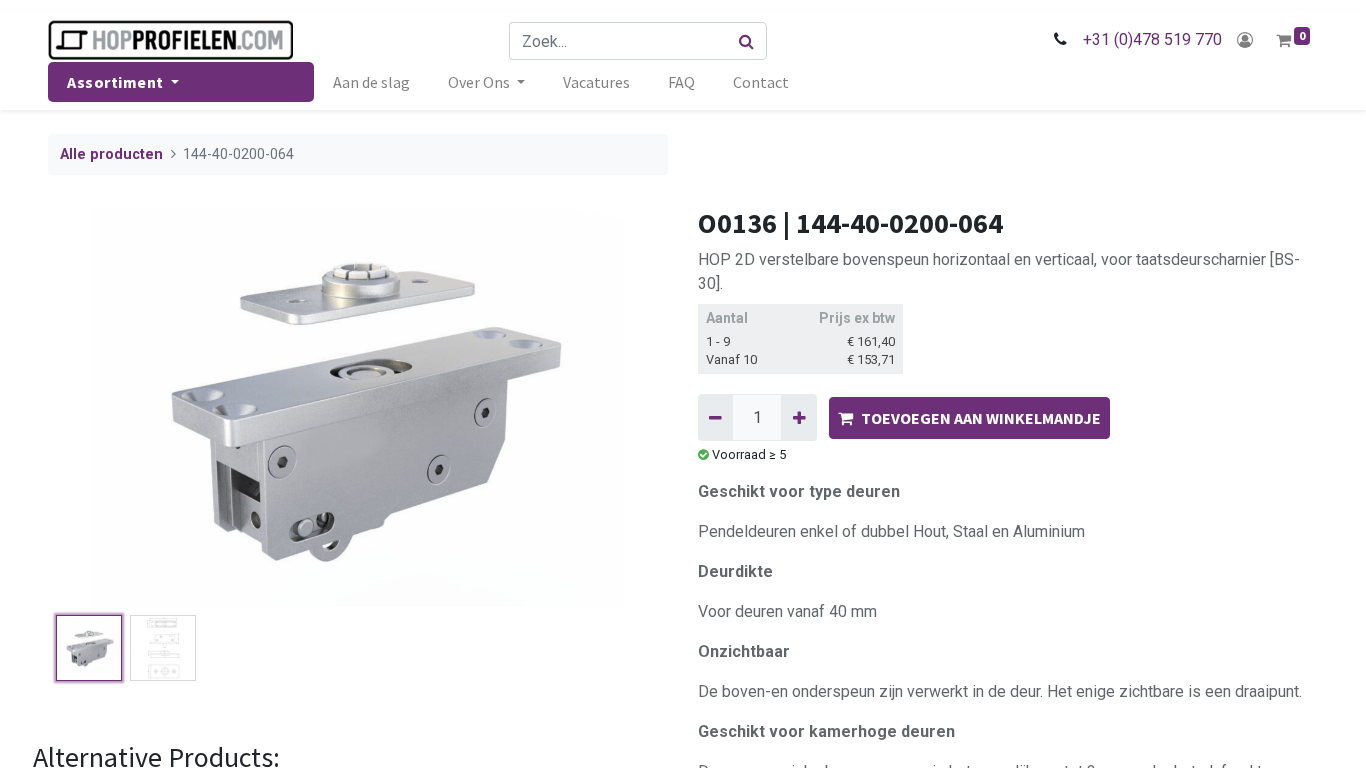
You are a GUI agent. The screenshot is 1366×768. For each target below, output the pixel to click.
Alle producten (111, 154)
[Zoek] (747, 41)
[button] (94, 407)
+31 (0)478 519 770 (1152, 39)
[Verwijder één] (715, 417)
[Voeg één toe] (798, 417)
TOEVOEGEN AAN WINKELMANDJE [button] (981, 418)
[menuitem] (371, 82)
